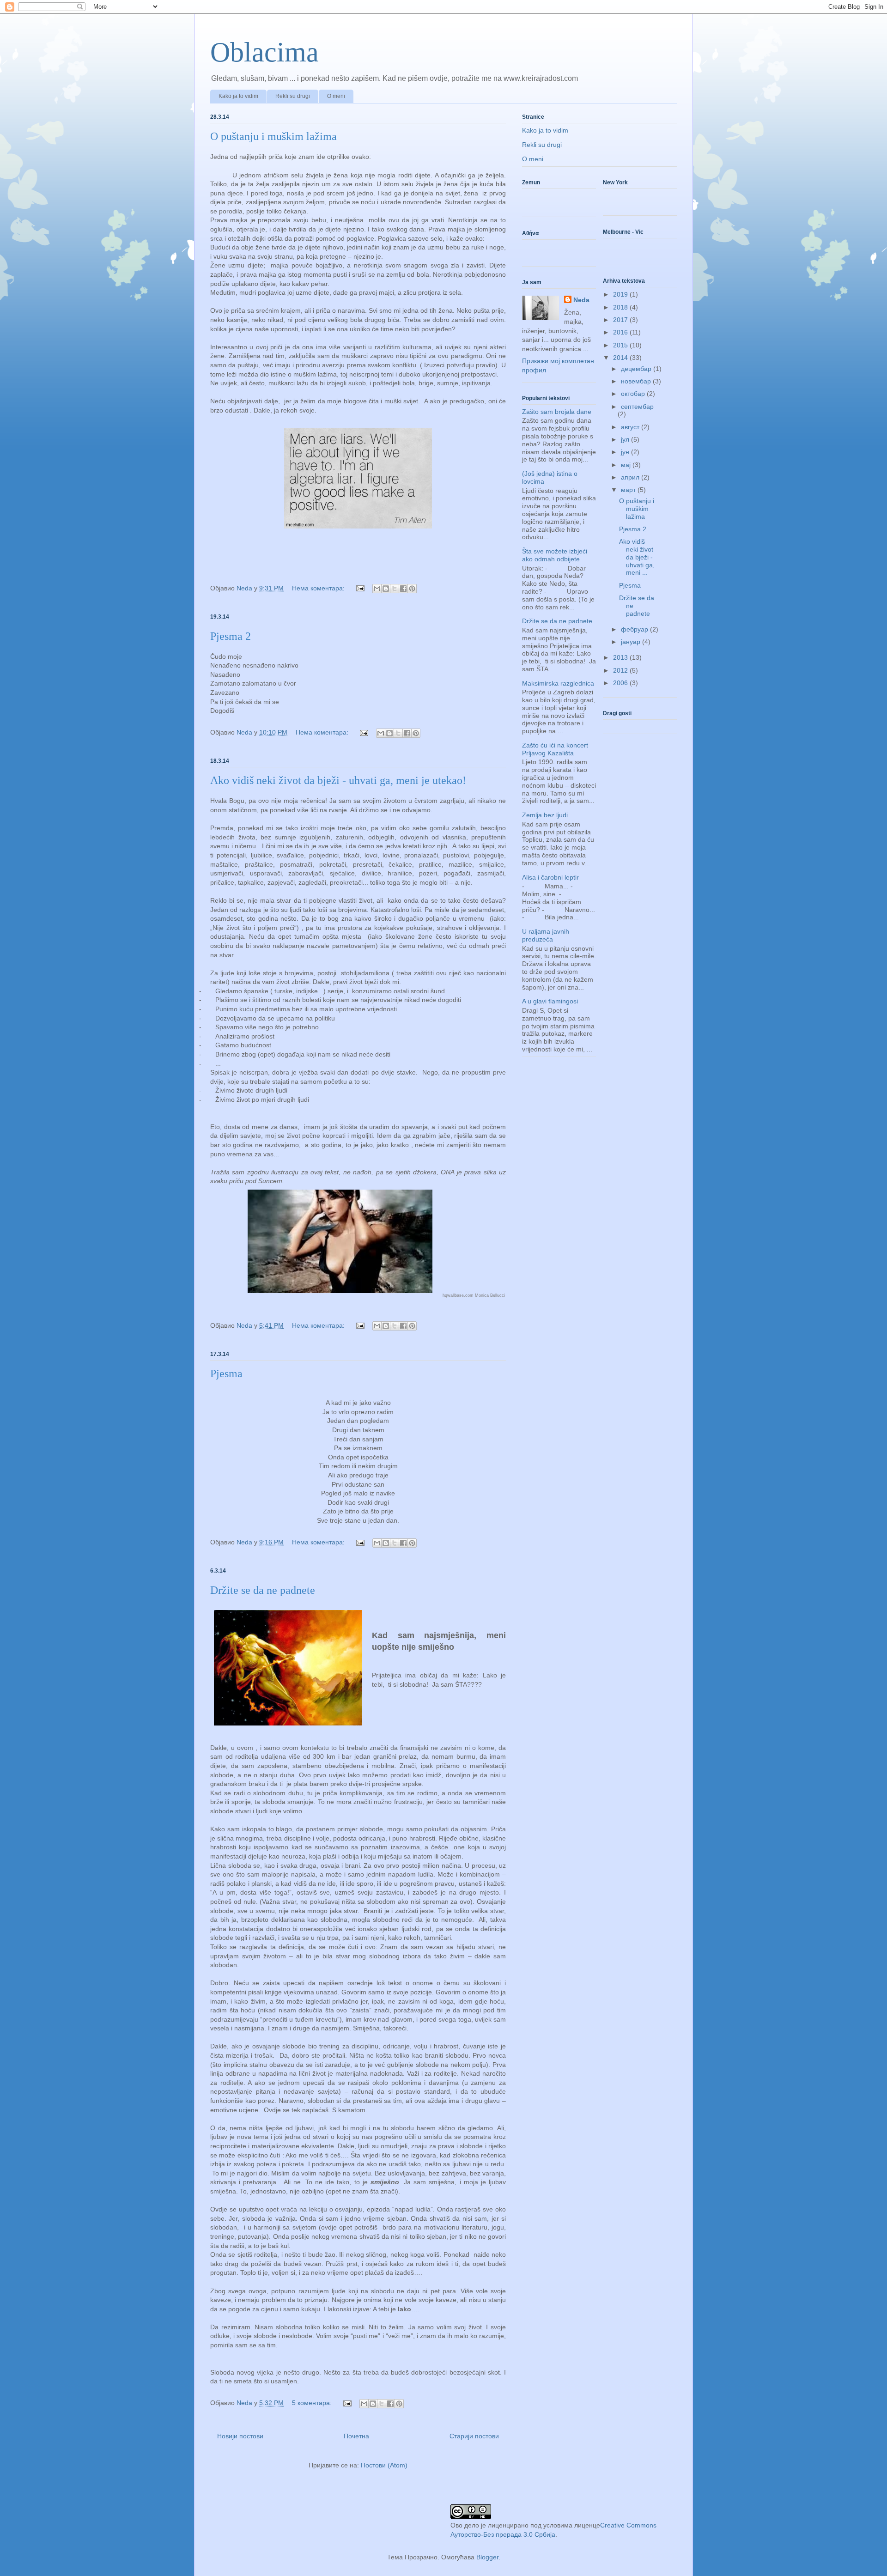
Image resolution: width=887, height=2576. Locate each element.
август (631, 427)
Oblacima (264, 52)
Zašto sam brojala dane (557, 412)
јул (626, 439)
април (631, 477)
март (629, 490)
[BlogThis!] (386, 589)
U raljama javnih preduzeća (546, 935)
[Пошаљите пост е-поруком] (360, 588)
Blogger (487, 2557)
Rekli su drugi (293, 96)
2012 (621, 670)
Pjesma (226, 1373)
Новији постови (240, 2436)
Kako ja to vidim (238, 96)
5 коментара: (313, 2403)
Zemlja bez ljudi (545, 815)
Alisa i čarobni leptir (550, 877)
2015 (621, 345)
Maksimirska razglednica (558, 683)
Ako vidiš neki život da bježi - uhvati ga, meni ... (637, 557)
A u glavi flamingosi (550, 1001)
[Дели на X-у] (395, 589)
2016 (621, 332)
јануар (632, 642)
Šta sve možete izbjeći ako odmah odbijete (555, 555)
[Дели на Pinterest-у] (412, 589)
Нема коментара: (319, 588)
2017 (621, 320)
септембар (637, 407)
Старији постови (474, 2436)
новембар (637, 381)
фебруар (635, 629)
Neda (581, 300)
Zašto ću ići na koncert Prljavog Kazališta (555, 749)
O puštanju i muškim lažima (273, 136)
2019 (621, 294)
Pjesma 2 (231, 636)
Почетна (356, 2436)
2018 (621, 307)
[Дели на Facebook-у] (403, 589)
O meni (336, 96)
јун (626, 452)
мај (627, 465)
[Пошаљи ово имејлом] (377, 589)
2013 (621, 657)
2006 (621, 683)
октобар (634, 394)
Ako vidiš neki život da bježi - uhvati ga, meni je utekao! (338, 780)
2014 (621, 358)
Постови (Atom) (384, 2465)
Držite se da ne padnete (263, 1590)
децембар (637, 369)
